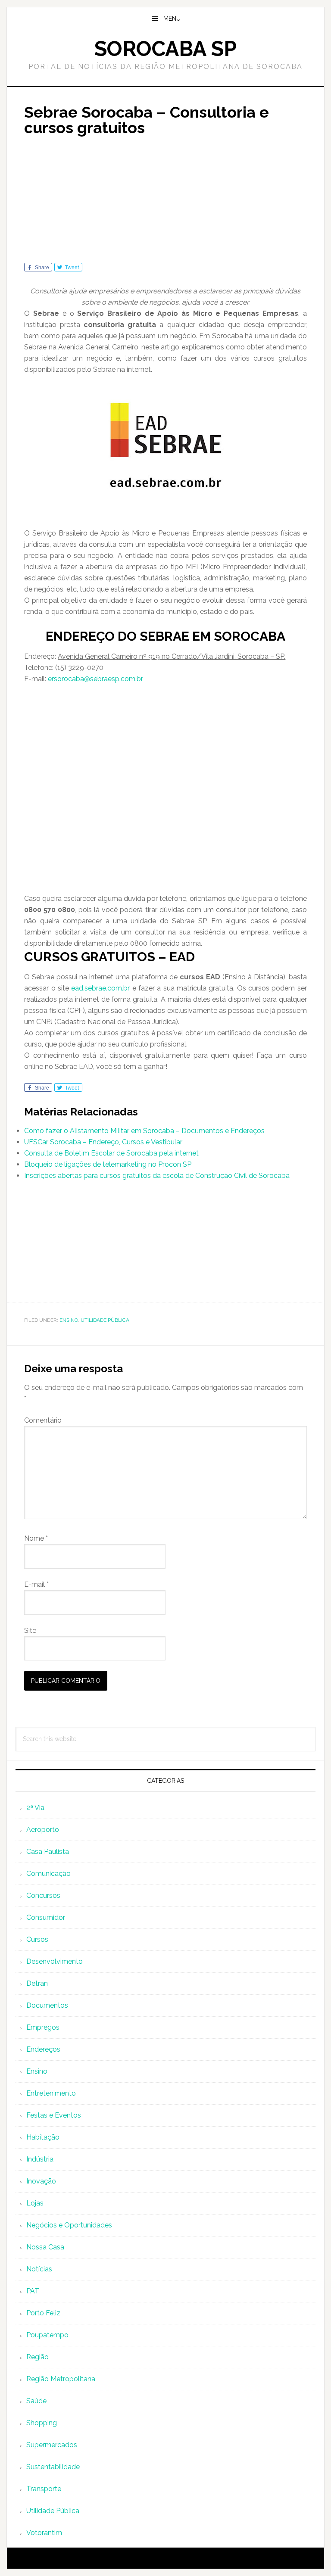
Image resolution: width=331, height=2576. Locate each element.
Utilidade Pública (105, 1320)
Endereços (43, 2049)
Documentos (47, 2005)
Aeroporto (43, 1830)
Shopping (42, 2423)
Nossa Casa (45, 2247)
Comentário (43, 1420)
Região (37, 2357)
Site (30, 1631)
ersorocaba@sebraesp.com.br (95, 679)
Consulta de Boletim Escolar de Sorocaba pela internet (111, 1153)
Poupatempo (47, 2335)
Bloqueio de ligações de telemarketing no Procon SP (108, 1164)
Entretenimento (51, 2093)
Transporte (44, 2489)
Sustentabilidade (53, 2467)
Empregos (43, 2027)
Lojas (35, 2203)
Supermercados (52, 2445)
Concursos (43, 1895)
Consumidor (46, 1917)
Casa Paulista (48, 1852)
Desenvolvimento (55, 1961)
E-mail (36, 1584)
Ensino (69, 1320)
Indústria (40, 2159)
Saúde (36, 2401)
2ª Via (35, 1808)
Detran (37, 1983)
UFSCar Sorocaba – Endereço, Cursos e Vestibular (103, 1142)
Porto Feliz (43, 2313)
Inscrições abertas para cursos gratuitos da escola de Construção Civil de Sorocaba (157, 1176)
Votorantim (44, 2533)
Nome (36, 1538)
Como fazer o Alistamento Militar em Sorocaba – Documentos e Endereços (144, 1131)
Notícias (39, 2269)
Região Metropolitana (61, 2379)
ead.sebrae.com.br (100, 988)
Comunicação (48, 1874)
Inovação (41, 2181)
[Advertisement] (165, 202)
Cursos (37, 1939)
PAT (33, 2291)
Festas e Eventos (54, 2115)
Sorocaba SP (165, 49)
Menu (172, 19)
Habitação (43, 2137)
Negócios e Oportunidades (69, 2225)
